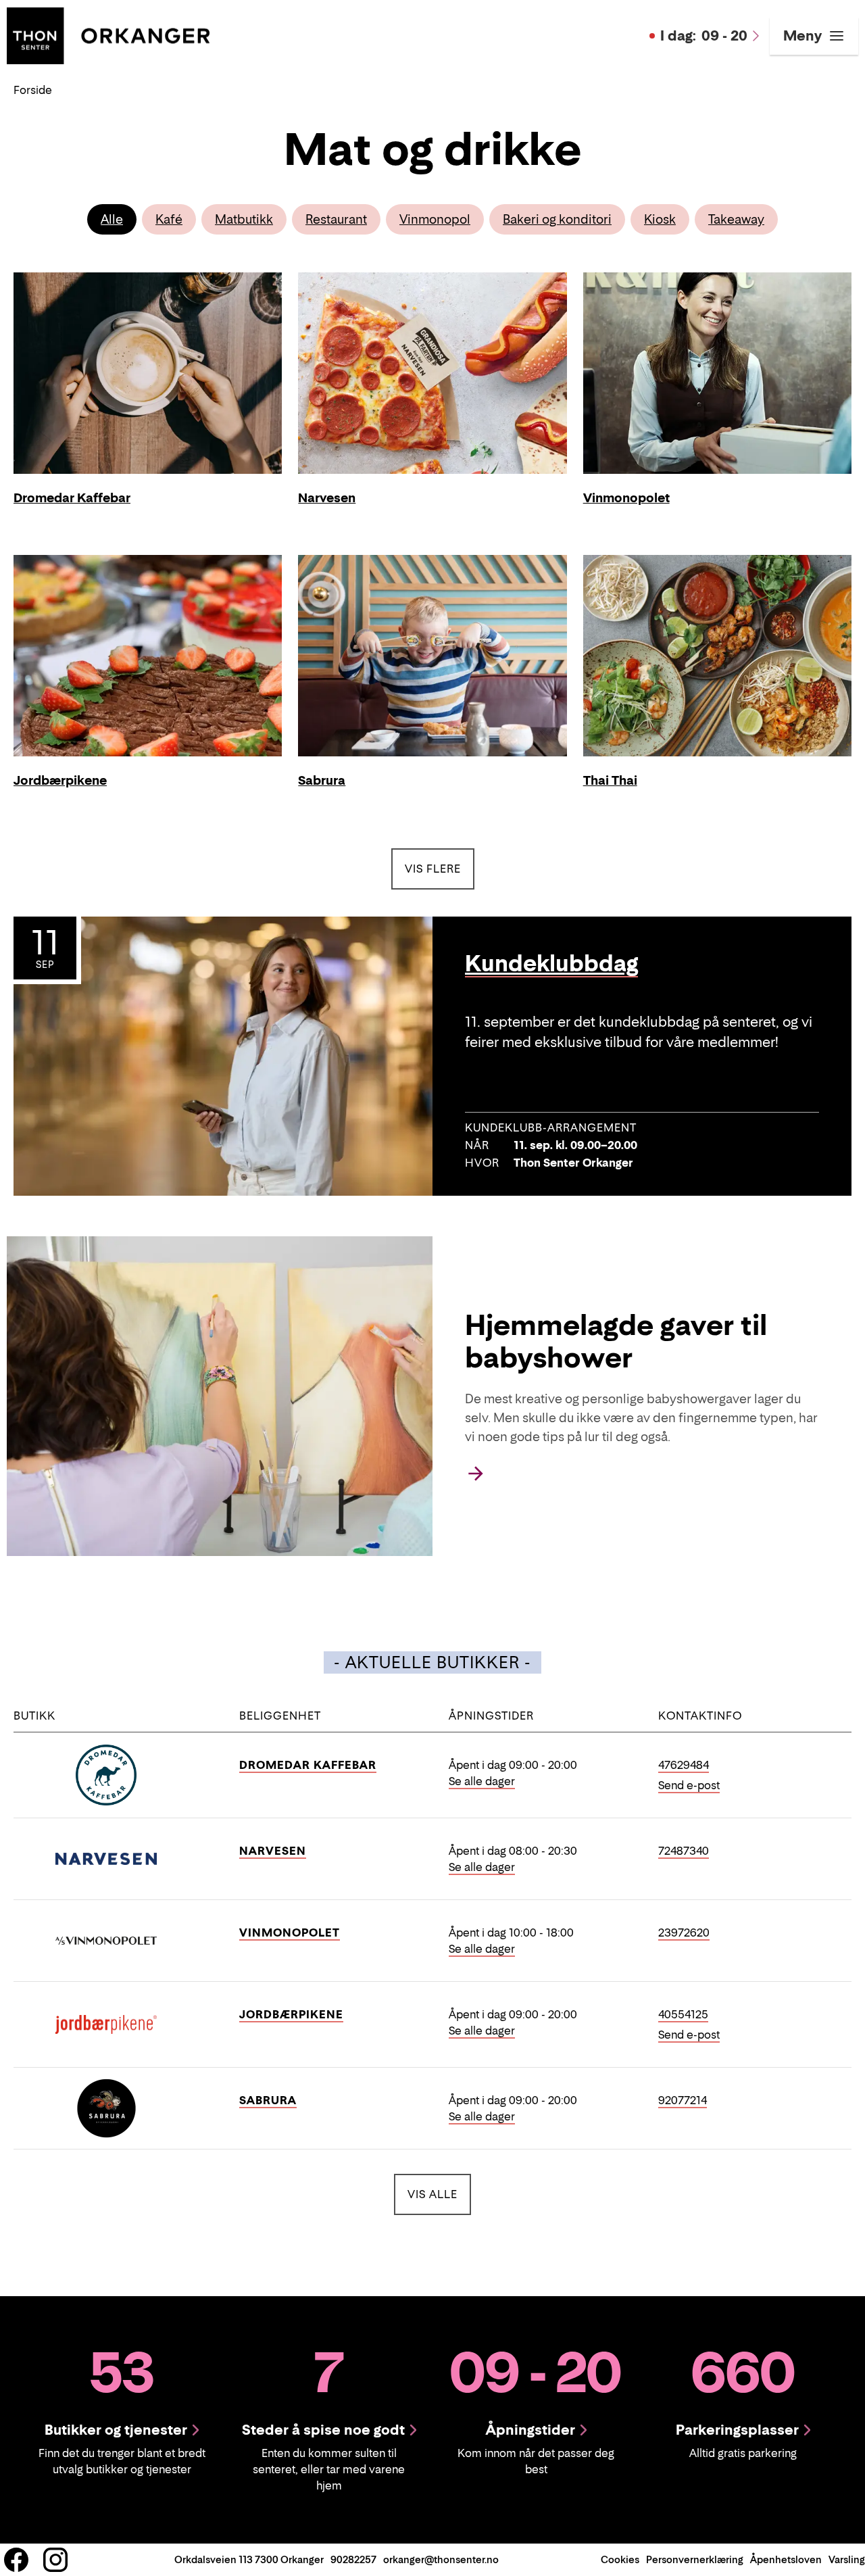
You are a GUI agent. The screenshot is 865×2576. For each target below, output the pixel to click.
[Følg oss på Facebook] (16, 2560)
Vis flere (433, 869)
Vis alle (439, 2194)
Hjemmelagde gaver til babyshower (616, 1341)
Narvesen (273, 1851)
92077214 (683, 2100)
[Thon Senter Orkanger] (108, 34)
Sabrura (268, 2100)
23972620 (684, 1933)
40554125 (683, 2014)
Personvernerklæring (695, 2559)
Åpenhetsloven (786, 2559)
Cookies (620, 2559)
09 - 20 (704, 36)
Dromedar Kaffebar (308, 1765)
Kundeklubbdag (551, 964)
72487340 (684, 1851)
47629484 (684, 1765)
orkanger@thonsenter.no (441, 2559)
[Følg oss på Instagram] (55, 2560)
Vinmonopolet (290, 1933)
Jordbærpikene (291, 2014)
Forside (33, 90)
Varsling (847, 2559)
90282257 (353, 2559)
